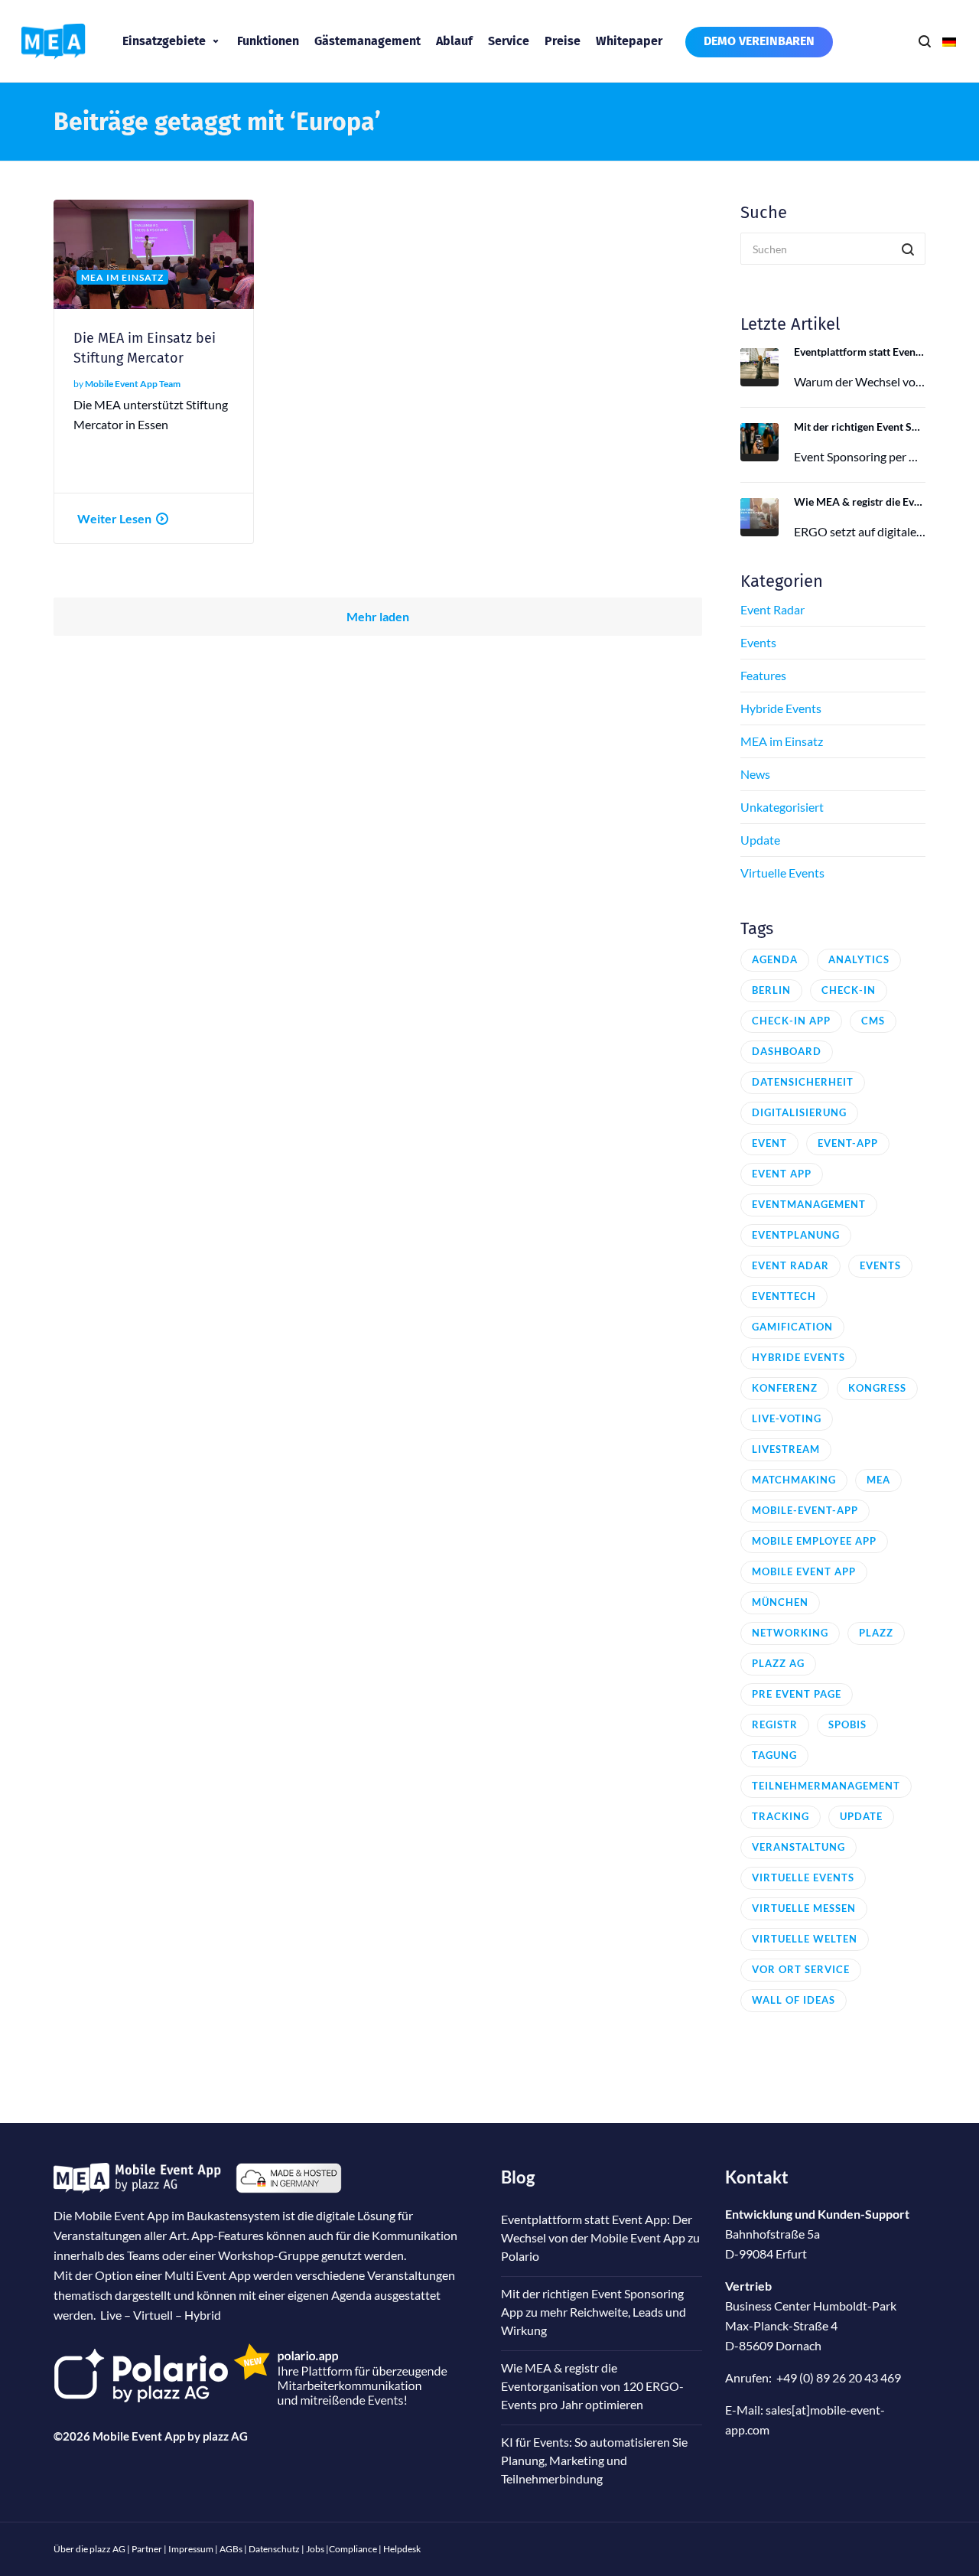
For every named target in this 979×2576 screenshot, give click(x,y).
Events (758, 642)
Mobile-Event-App (805, 1510)
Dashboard (787, 1051)
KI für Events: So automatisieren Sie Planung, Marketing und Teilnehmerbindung (594, 2460)
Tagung (774, 1755)
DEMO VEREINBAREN (759, 41)
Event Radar (772, 609)
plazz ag (778, 1663)
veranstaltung (798, 1847)
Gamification (792, 1327)
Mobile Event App (804, 1571)
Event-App (848, 1143)
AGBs (231, 2549)
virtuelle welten (805, 1939)
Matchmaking (794, 1480)
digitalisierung (799, 1112)
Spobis (847, 1724)
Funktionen (268, 41)
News (755, 774)
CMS (873, 1021)
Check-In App (791, 1021)
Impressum (191, 2549)
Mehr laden (378, 616)
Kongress (877, 1388)
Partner (147, 2549)
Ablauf (454, 41)
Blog (518, 2177)
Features (763, 675)
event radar (790, 1265)
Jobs (315, 2549)
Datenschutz (274, 2549)
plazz (876, 1633)
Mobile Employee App (814, 1541)
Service (509, 41)
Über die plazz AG (90, 2549)
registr (775, 1724)
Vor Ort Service (801, 1969)
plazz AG (225, 2436)
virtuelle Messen (804, 1908)
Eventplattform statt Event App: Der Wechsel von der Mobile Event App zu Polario (860, 352)
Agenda (775, 959)
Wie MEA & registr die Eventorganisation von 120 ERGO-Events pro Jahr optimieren (860, 502)
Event (769, 1143)
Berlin (771, 990)
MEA (878, 1480)
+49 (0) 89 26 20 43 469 (839, 2377)
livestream (786, 1449)
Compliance (353, 2549)
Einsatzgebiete (164, 41)
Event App (782, 1174)
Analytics (859, 959)
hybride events (798, 1357)
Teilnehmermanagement (826, 1786)
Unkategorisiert (782, 807)
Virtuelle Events (782, 873)
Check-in (849, 990)
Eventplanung (796, 1235)
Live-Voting (787, 1418)
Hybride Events (781, 708)
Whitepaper (629, 41)
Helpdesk (402, 2549)
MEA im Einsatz (782, 741)
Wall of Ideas (794, 2000)
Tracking (781, 1816)
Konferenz (785, 1388)
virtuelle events (803, 1877)
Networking (790, 1633)
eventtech (784, 1296)
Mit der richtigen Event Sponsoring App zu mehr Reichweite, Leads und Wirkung (860, 427)
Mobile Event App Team (133, 384)
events (880, 1265)
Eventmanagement (809, 1204)
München (780, 1602)
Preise (563, 41)
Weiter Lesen (114, 518)
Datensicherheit (803, 1082)
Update (760, 840)
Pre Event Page (797, 1694)
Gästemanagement (368, 41)
